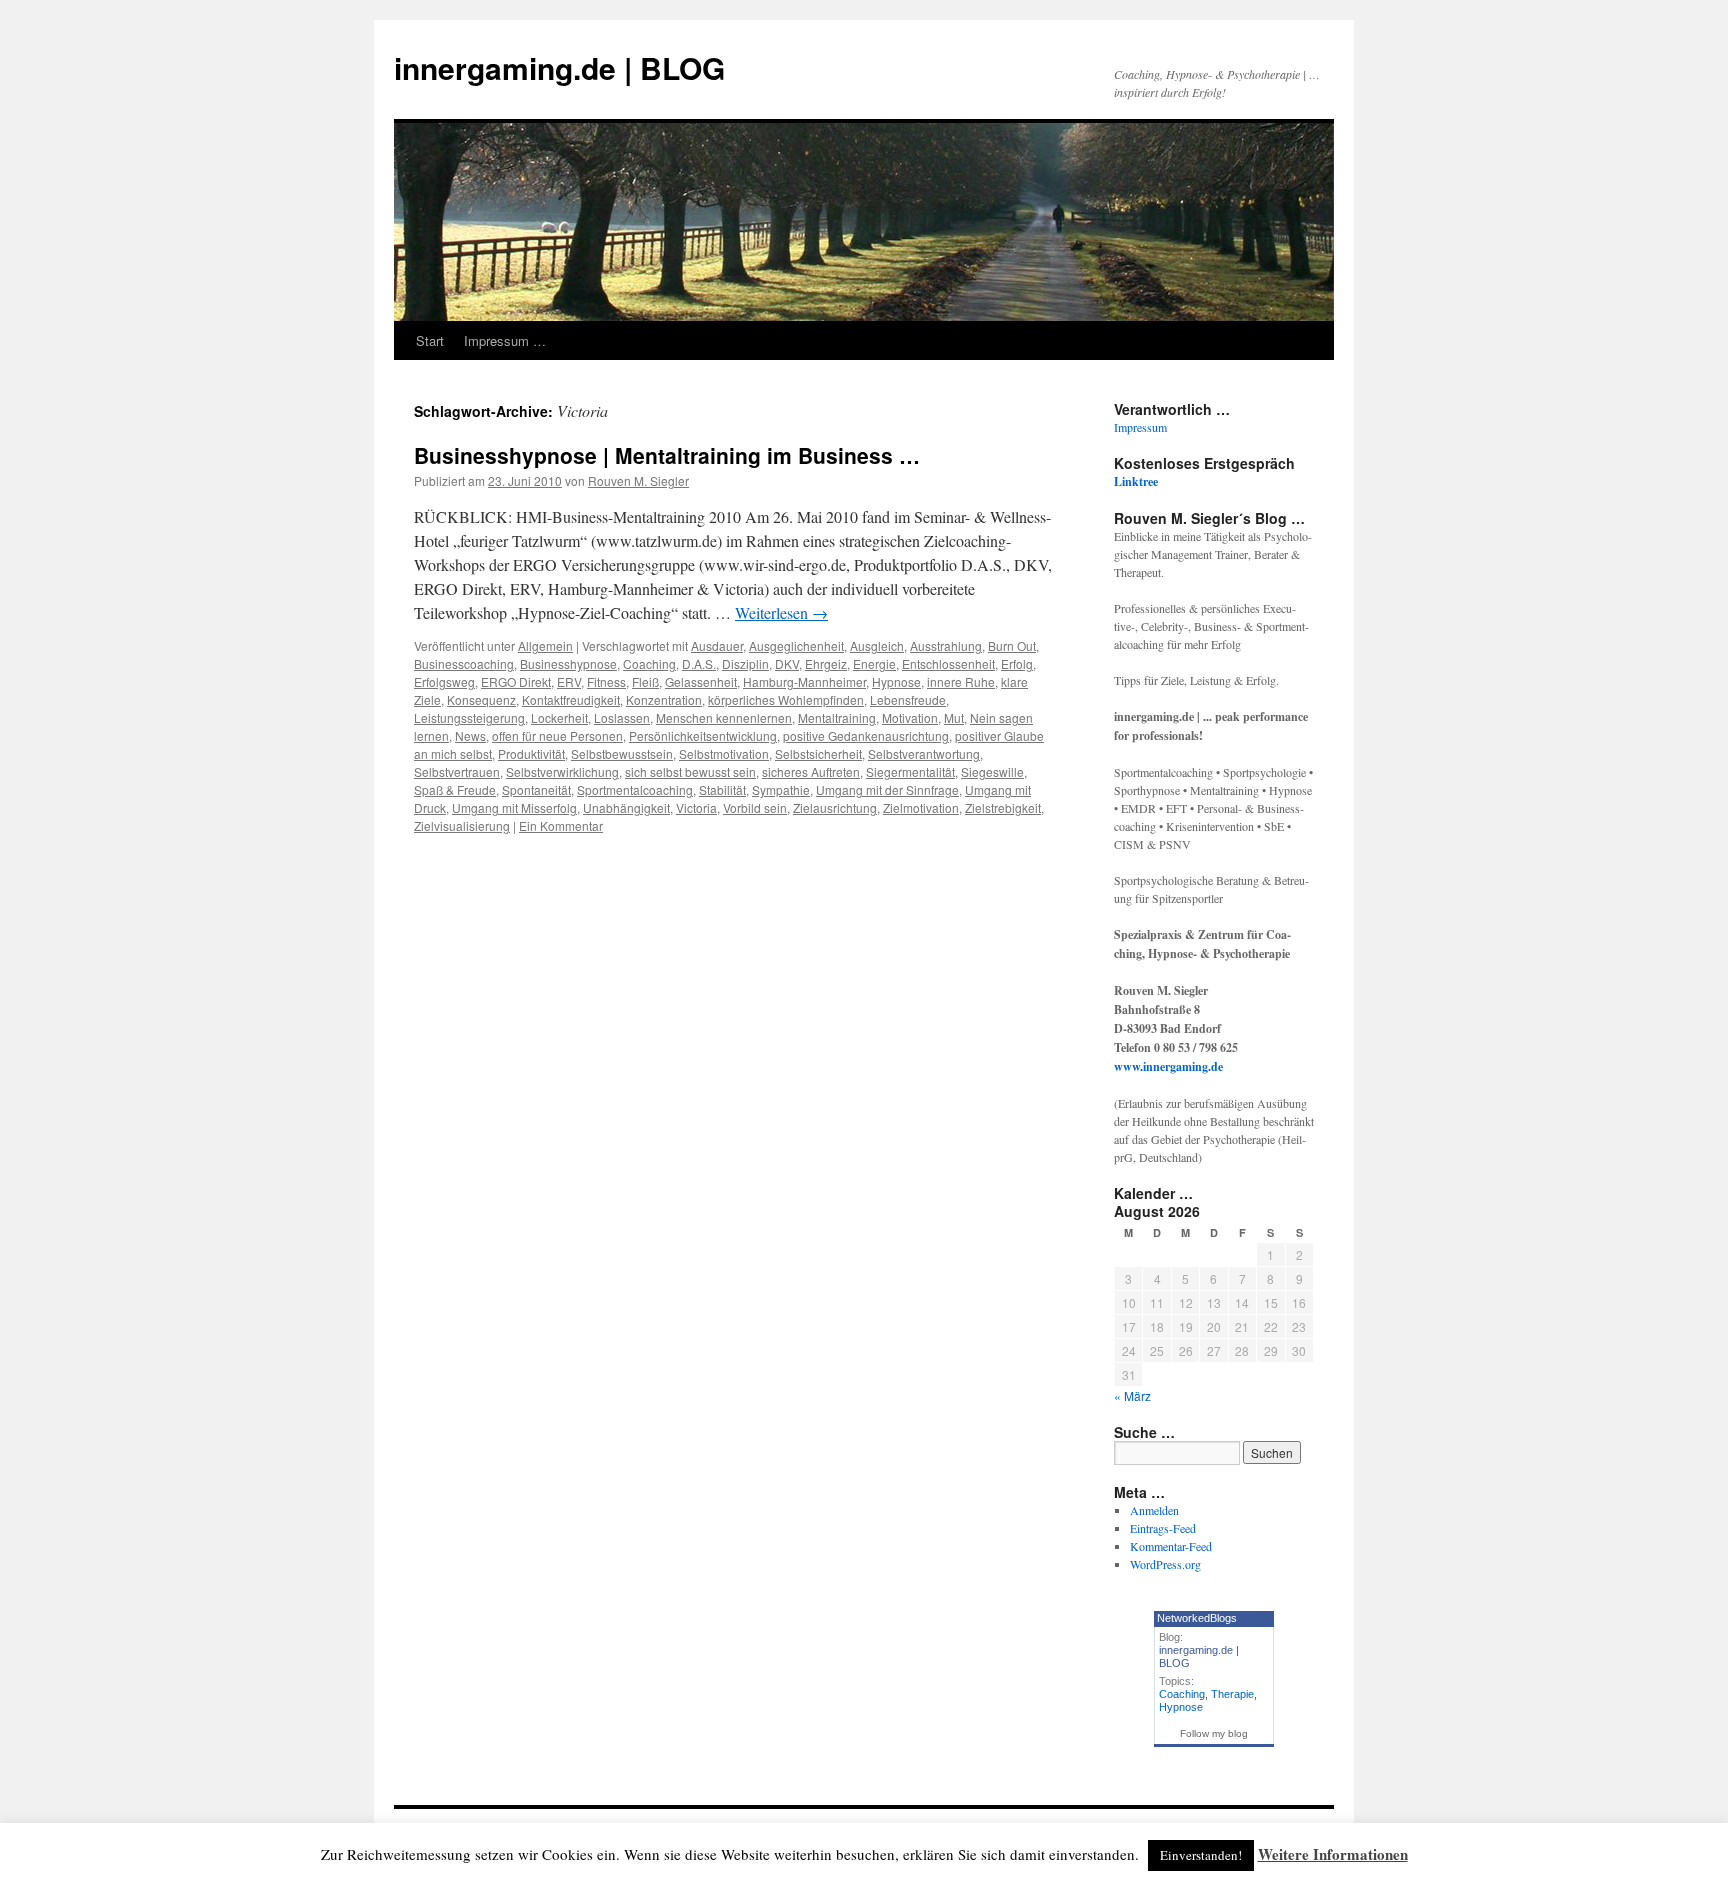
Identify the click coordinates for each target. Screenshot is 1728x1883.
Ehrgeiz (826, 663)
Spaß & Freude (455, 789)
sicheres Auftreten (811, 771)
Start (430, 340)
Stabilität (722, 789)
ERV (569, 681)
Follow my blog (1214, 1733)
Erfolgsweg (444, 681)
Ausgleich (877, 645)
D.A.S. (699, 663)
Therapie (1232, 1694)
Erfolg (1017, 663)
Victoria (696, 807)
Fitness (606, 681)
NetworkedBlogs (1197, 1618)
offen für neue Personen (557, 735)
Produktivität (531, 753)
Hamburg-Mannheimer (804, 681)
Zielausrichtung (835, 807)
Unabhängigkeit (626, 807)
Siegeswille (992, 771)
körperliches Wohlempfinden (786, 699)
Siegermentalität (910, 771)
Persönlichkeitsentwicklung (703, 735)
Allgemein (545, 645)
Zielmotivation (921, 807)
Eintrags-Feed (1163, 1528)
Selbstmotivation (724, 753)
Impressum (1140, 427)
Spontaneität (536, 789)
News (470, 735)
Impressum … (505, 340)
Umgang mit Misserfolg (514, 807)
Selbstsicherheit (818, 753)
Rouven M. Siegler (638, 480)
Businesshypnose (568, 663)
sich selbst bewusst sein (690, 771)
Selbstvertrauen (457, 771)
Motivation (910, 717)
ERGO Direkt (516, 681)
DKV (787, 663)
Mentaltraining (837, 717)
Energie (874, 663)
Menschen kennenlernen (724, 717)
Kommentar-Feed (1171, 1546)
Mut (954, 717)
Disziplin (745, 663)
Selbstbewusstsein (622, 753)
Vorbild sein (755, 807)
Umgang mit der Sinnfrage (887, 789)
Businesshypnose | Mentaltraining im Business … (667, 455)
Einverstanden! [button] (1201, 1855)
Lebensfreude (908, 699)
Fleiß (645, 681)
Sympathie (781, 789)
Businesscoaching (464, 663)
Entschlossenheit (948, 663)
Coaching (649, 663)
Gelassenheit (701, 681)
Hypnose (896, 681)
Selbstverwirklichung (562, 771)
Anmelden (1154, 1510)
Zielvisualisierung (462, 825)
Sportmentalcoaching (635, 789)
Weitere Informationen (1333, 1854)
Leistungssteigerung (469, 717)
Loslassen (622, 717)
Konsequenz (481, 699)
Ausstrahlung (946, 645)
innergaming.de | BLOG (559, 67)
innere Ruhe (961, 681)
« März (1132, 1395)
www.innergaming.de (1168, 1066)
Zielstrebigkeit (1003, 807)
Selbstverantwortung (924, 753)
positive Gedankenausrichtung (866, 735)
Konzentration (664, 699)
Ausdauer (717, 645)
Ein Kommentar (561, 825)
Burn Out (1012, 645)
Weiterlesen (781, 612)
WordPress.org (1165, 1564)
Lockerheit (559, 717)
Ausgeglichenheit (796, 645)
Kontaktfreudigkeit (571, 699)
